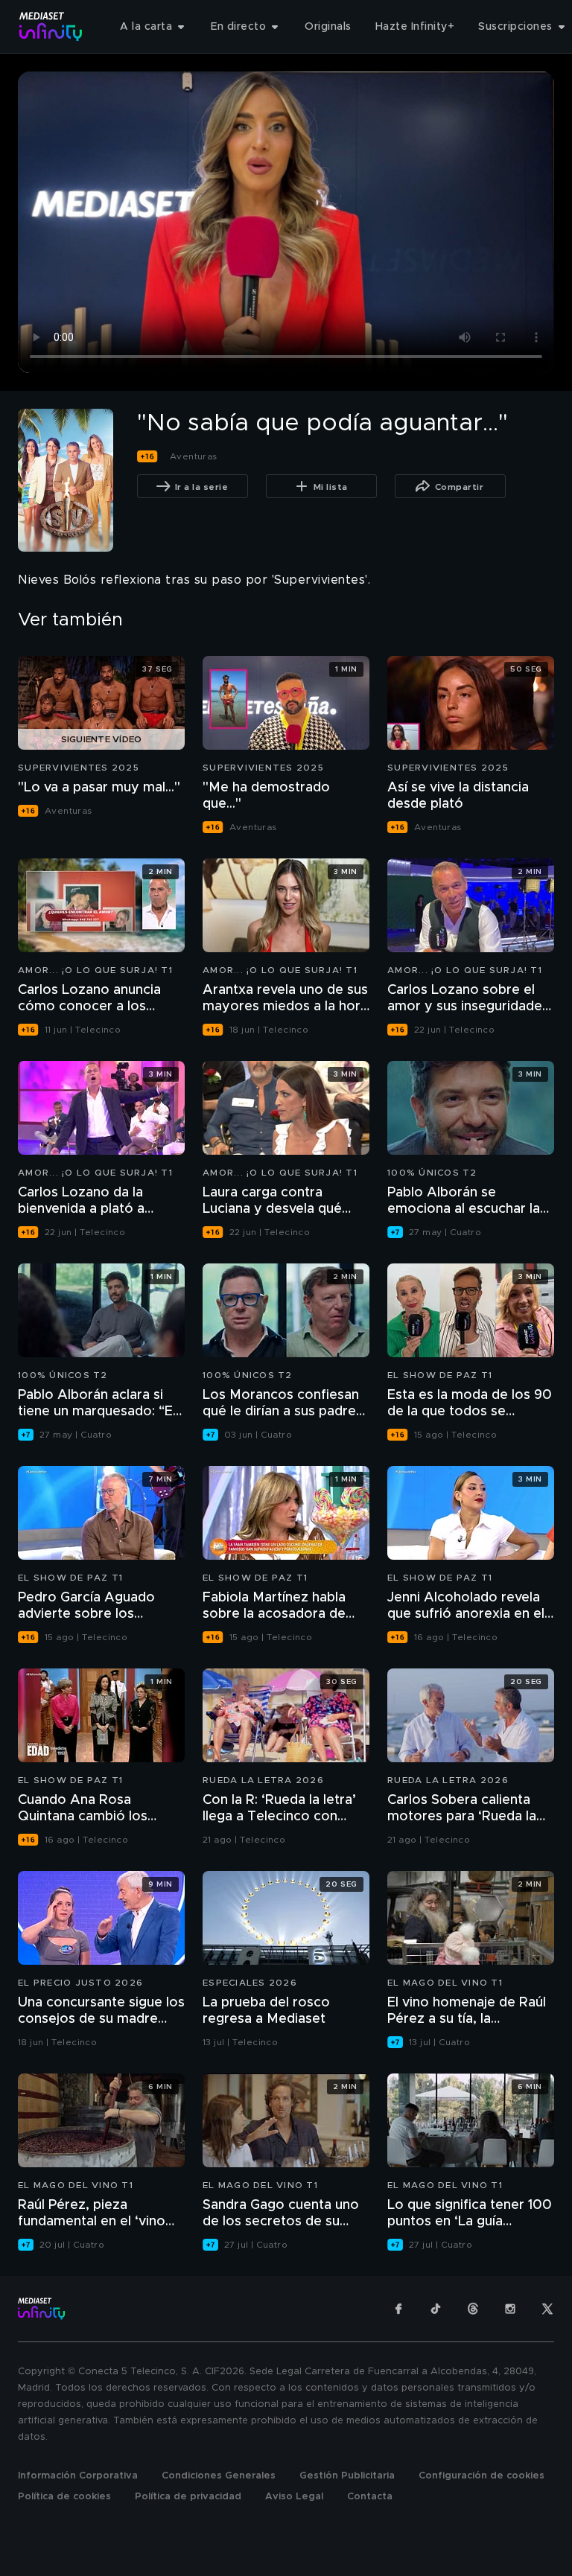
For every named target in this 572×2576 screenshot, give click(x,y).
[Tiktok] (436, 2309)
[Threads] (473, 2309)
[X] (547, 2309)
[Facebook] (398, 2309)
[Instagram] (510, 2309)
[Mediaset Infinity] (51, 26)
